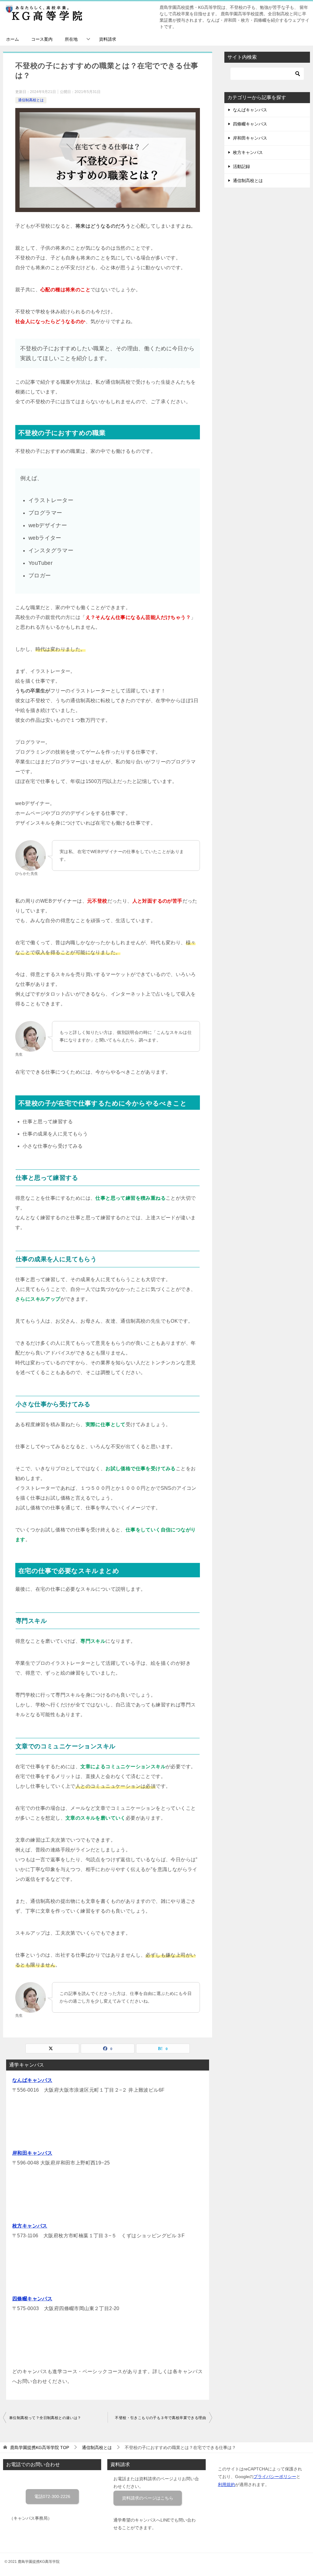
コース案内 (42, 39)
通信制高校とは (31, 100)
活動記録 (241, 166)
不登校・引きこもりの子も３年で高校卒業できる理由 (160, 2418)
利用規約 (226, 2485)
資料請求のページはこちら (148, 2498)
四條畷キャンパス (32, 2299)
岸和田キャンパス (32, 2153)
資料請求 (108, 39)
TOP (40, 2447)
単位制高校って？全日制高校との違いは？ (45, 2418)
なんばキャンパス (32, 2080)
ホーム (13, 39)
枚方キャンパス (30, 2226)
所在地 (71, 39)
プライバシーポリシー (275, 2477)
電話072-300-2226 (52, 2496)
